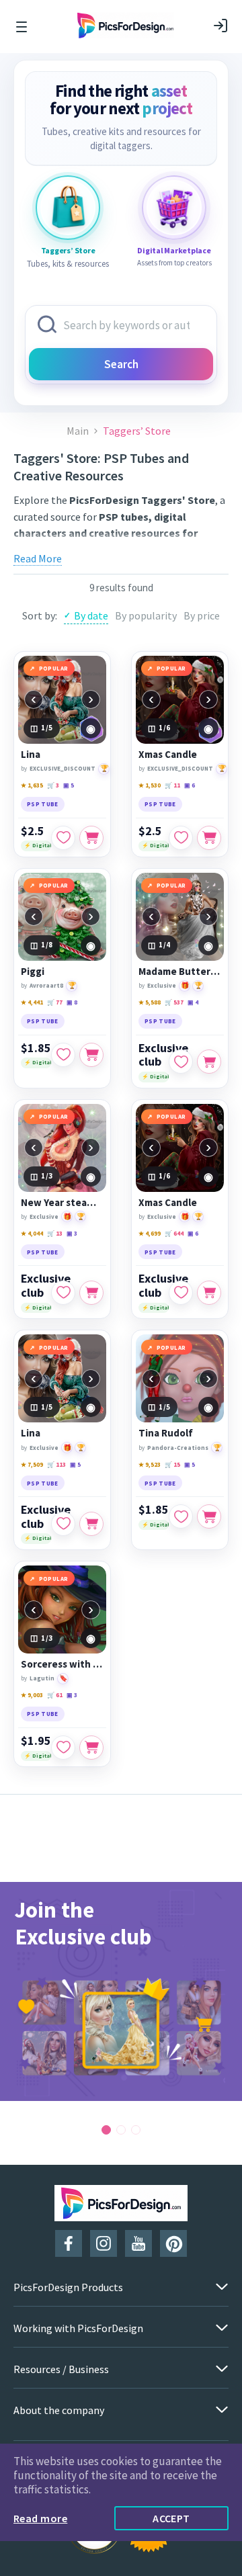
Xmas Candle (168, 755)
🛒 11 (172, 785)
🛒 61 (55, 1695)
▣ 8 (72, 1002)
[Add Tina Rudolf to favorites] (181, 1516)
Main (78, 431)
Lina (31, 755)
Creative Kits (176, 550)
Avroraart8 (46, 985)
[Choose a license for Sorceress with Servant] (91, 1748)
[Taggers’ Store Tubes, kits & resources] (68, 208)
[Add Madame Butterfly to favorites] (181, 1062)
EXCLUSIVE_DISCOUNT (63, 768)
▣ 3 (72, 1233)
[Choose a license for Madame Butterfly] (209, 1062)
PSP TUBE (43, 804)
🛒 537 (174, 1002)
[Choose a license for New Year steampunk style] (91, 1293)
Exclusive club (163, 1055)
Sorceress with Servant (62, 1664)
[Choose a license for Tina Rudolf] (209, 1516)
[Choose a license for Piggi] (91, 1055)
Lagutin (42, 1678)
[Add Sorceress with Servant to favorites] (63, 1748)
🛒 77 (55, 1002)
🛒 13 (55, 1233)
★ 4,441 (32, 1002)
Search (121, 364)
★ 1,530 (150, 785)
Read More (38, 558)
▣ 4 (193, 1002)
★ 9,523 (150, 1464)
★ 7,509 (32, 1464)
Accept (171, 2518)
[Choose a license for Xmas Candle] (209, 838)
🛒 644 (174, 1233)
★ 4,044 (32, 1233)
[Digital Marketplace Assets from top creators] (174, 208)
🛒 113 (56, 1464)
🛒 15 (172, 1464)
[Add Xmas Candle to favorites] (181, 838)
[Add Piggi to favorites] (63, 1055)
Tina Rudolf (166, 1433)
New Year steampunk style (62, 1203)
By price (202, 615)
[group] (121, 1991)
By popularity (146, 615)
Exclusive (162, 985)
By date (91, 615)
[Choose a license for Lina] (91, 838)
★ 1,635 (32, 785)
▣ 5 (69, 785)
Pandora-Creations (178, 1448)
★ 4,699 (150, 1233)
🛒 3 (53, 785)
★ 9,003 (32, 1695)
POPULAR (54, 668)
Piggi (33, 972)
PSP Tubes (118, 550)
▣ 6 (190, 785)
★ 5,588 (150, 1002)
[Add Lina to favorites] (63, 838)
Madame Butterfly (180, 972)
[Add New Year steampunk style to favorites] (63, 1293)
